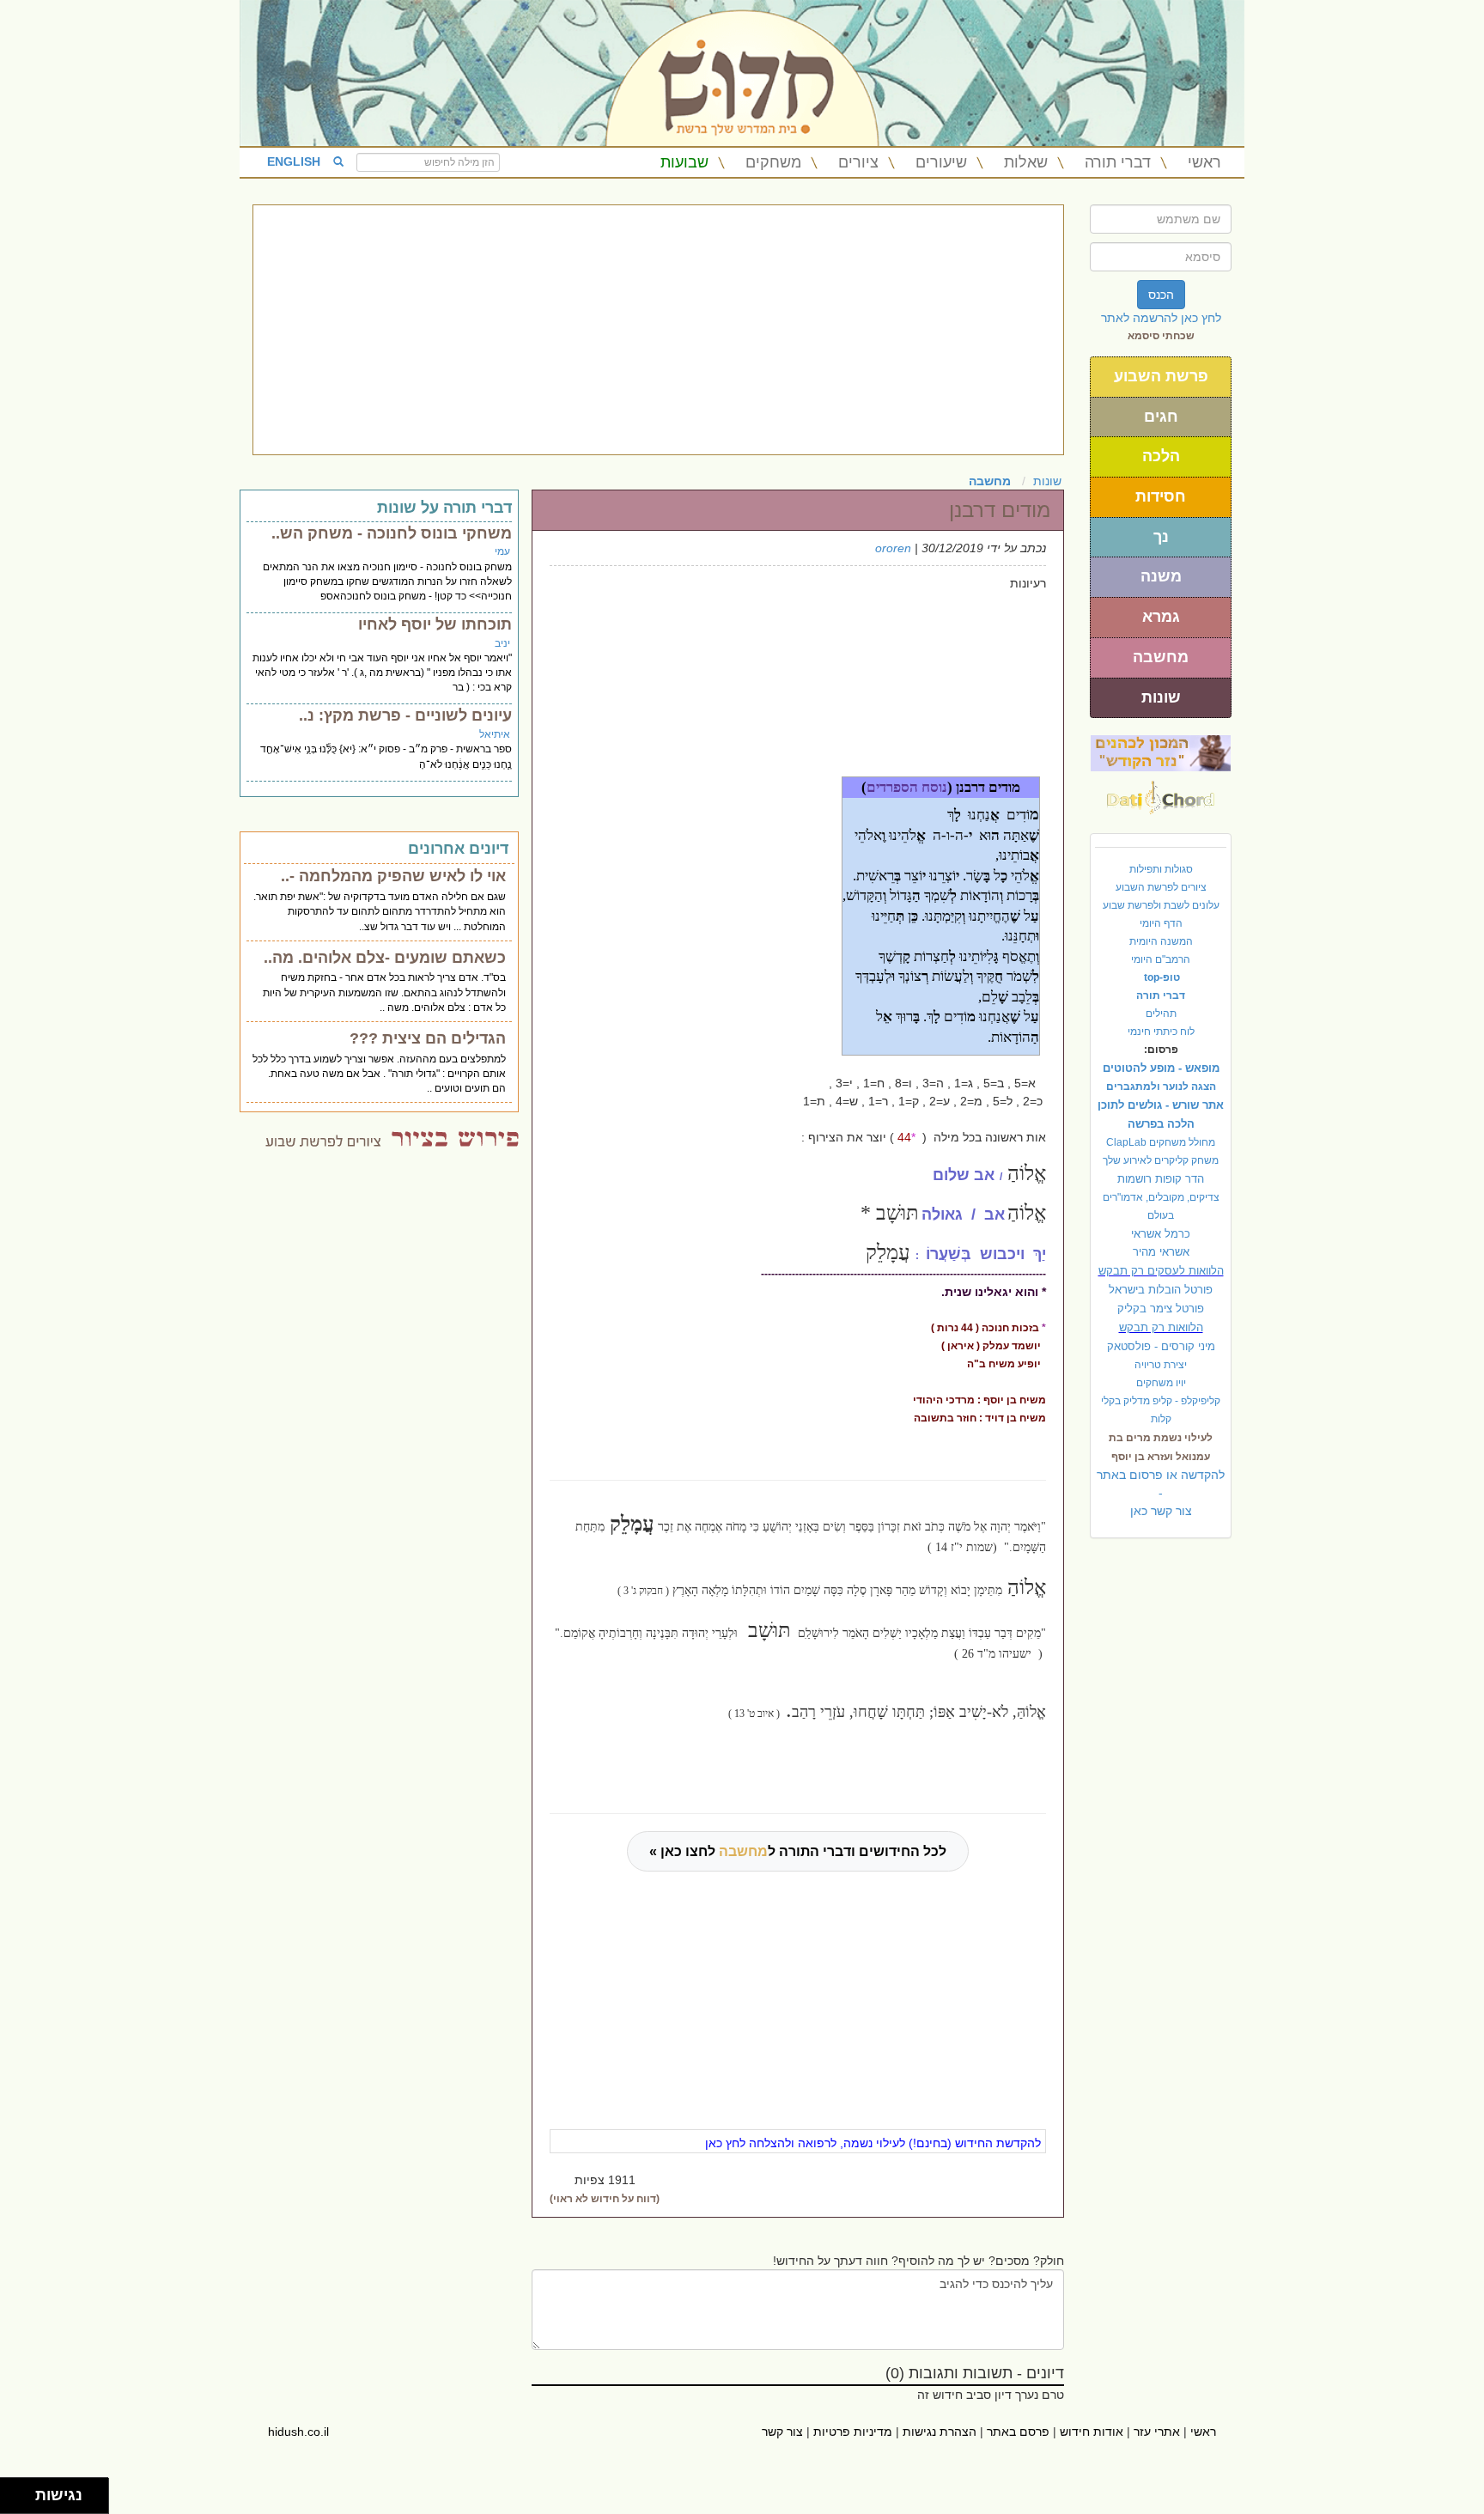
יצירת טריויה (1161, 1365)
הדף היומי (1161, 923)
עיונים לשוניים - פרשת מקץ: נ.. (405, 715)
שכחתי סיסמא (1161, 336)
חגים (1161, 417)
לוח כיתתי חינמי (1161, 1032)
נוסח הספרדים (907, 787)
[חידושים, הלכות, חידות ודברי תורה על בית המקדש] (1161, 752)
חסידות (1161, 496)
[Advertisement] (658, 330)
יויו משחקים (1161, 1383)
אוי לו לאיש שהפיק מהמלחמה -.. (393, 876)
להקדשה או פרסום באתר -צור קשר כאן (1161, 1493)
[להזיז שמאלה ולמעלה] (13, 2491)
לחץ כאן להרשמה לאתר (1161, 318)
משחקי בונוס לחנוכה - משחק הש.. (392, 533)
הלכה (1161, 456)
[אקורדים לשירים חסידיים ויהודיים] (1161, 793)
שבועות (684, 162)
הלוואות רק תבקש (1161, 1327)
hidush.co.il (298, 2432)
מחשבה (1161, 657)
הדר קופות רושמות (1161, 1179)
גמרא (1161, 617)
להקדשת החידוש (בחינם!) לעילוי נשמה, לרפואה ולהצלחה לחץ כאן (873, 2143)
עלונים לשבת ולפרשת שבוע (1161, 905)
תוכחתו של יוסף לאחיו (435, 624)
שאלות (1026, 162)
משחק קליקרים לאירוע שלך (1161, 1160)
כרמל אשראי (1161, 1234)
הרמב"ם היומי (1161, 959)
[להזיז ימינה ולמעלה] (23, 2491)
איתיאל (495, 734)
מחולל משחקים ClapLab (1161, 1142)
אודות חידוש (1092, 2432)
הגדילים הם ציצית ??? (428, 1038)
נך (1161, 537)
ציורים (858, 162)
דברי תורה (1118, 162)
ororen (893, 548)
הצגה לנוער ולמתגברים (1161, 1087)
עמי (502, 551)
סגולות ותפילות (1161, 869)
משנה (1161, 576)
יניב (502, 643)
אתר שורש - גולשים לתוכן (1161, 1105)
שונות (1161, 697)
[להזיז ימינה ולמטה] (23, 2501)
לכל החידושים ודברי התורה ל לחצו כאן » (798, 1851)
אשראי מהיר (1161, 1252)
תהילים (1161, 1014)
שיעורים (941, 162)
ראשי (1204, 162)
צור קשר (782, 2432)
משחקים (773, 162)
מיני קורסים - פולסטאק (1161, 1346)
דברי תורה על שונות (444, 508)
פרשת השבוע (1161, 376)
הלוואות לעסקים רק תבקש (1161, 1271)
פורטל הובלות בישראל (1161, 1290)
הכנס (1161, 295)
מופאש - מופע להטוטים (1161, 1068)
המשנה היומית (1161, 941)
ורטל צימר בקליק (1161, 1309)
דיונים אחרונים (458, 849)
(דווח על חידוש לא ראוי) (605, 2199)
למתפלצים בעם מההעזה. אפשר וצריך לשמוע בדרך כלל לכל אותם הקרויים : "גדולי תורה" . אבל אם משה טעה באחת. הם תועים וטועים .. (379, 1074)
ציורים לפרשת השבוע (1161, 887)
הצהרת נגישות (940, 2432)
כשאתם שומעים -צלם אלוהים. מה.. (385, 958)
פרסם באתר (1018, 2432)
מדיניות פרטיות (853, 2432)
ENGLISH (294, 161)
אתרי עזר (1157, 2432)
